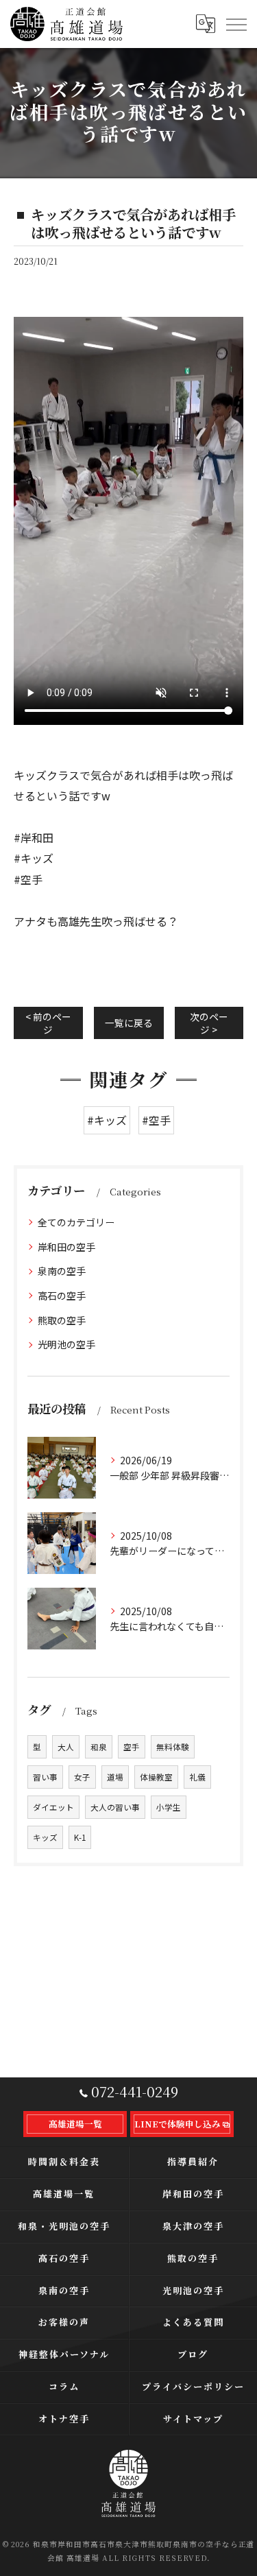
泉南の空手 (62, 1271)
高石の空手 (62, 1296)
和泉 (99, 1747)
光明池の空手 (66, 1344)
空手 (132, 1747)
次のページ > (209, 1023)
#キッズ (107, 1120)
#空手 (156, 1120)
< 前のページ (48, 1023)
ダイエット (53, 1807)
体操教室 (156, 1777)
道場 (115, 1777)
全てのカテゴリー (76, 1222)
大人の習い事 (115, 1807)
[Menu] (236, 24)
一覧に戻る (129, 1023)
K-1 (80, 1837)
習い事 (45, 1777)
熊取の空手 (62, 1320)
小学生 (169, 1807)
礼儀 (197, 1777)
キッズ (45, 1837)
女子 (82, 1777)
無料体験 (173, 1747)
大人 (66, 1747)
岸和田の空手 (66, 1247)
